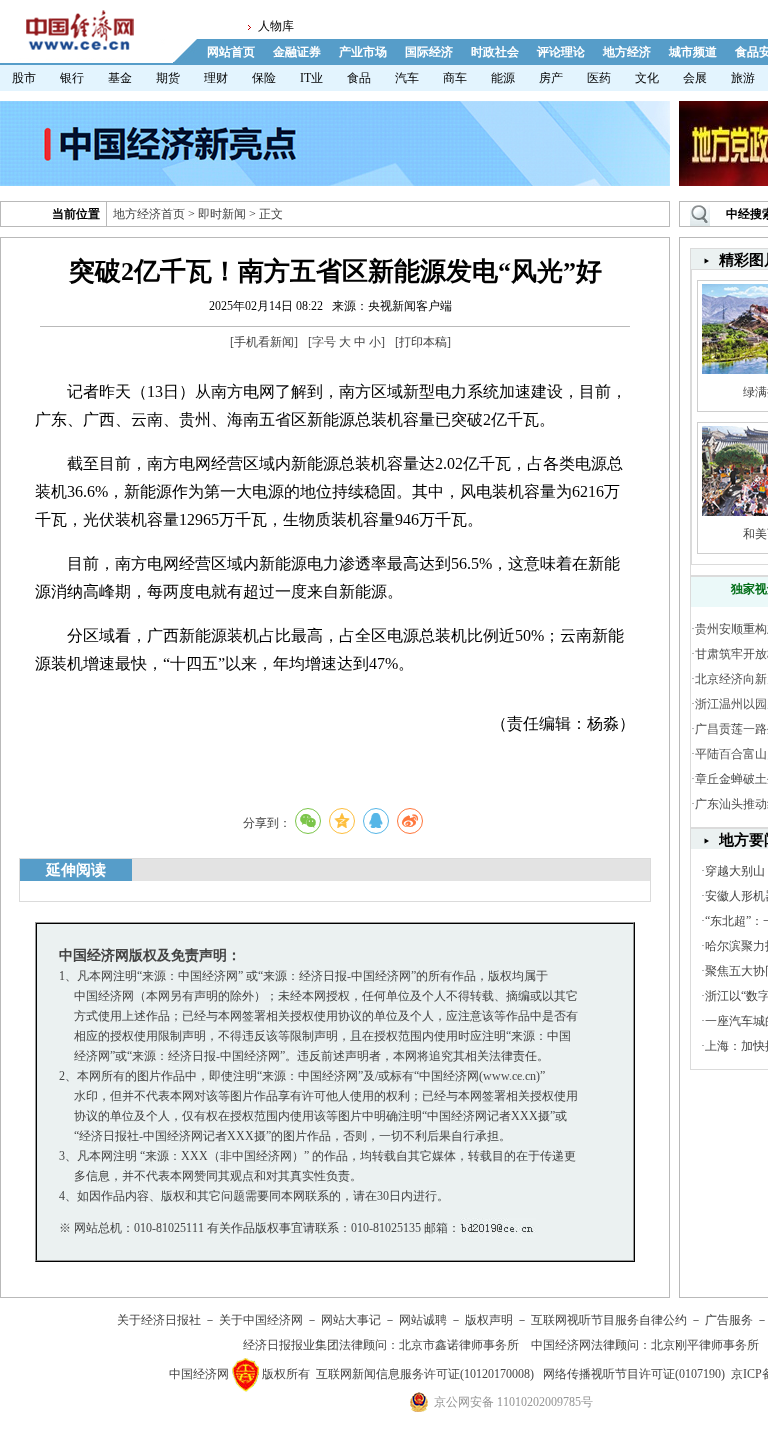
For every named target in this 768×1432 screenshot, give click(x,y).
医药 (599, 78)
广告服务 (729, 1320)
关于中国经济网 (261, 1320)
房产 (551, 78)
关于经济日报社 (159, 1320)
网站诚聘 (423, 1320)
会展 (695, 78)
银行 (72, 78)
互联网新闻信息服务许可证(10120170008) (425, 1374)
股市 (24, 78)
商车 (455, 78)
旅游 (743, 78)
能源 (503, 78)
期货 (168, 78)
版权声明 (489, 1320)
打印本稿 (423, 342)
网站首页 (231, 52)
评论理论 (561, 52)
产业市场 (363, 52)
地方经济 (627, 52)
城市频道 (693, 52)
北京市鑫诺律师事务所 (459, 1345)
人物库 (276, 26)
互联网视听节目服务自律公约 (609, 1320)
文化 (647, 78)
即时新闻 (222, 214)
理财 (216, 78)
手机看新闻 (264, 342)
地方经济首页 (149, 214)
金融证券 (297, 52)
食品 (359, 78)
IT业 (311, 78)
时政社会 (495, 52)
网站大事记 (351, 1320)
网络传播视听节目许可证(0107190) (634, 1374)
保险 (264, 78)
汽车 (407, 78)
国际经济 (429, 52)
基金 (120, 78)
